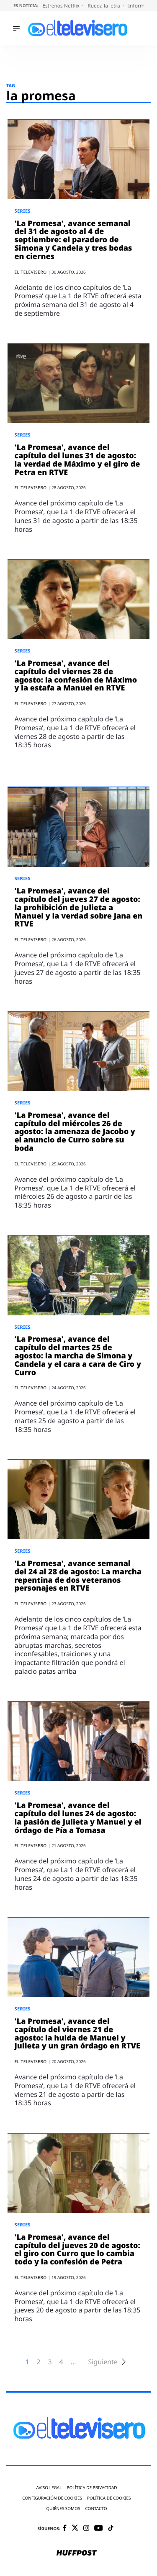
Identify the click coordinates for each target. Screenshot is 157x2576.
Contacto (96, 2509)
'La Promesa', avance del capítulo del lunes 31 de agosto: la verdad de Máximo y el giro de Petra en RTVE (77, 460)
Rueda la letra (104, 6)
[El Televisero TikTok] (111, 2529)
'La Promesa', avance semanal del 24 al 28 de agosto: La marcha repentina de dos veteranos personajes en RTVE (78, 1576)
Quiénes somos (63, 2509)
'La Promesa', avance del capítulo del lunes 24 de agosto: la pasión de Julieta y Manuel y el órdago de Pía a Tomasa (78, 1818)
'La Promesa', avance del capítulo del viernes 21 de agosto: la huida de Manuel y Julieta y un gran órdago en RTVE (77, 2034)
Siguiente (103, 2362)
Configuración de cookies (52, 2498)
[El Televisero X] (75, 2528)
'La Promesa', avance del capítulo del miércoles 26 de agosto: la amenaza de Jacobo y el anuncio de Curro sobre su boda (75, 1132)
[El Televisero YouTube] (99, 2529)
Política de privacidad (92, 2488)
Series (22, 211)
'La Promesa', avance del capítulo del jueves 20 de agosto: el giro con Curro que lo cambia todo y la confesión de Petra (77, 2250)
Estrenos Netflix (62, 6)
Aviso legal (49, 2488)
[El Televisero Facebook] (65, 2529)
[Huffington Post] (77, 2553)
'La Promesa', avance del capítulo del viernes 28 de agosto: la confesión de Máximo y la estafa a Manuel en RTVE (76, 676)
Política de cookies (109, 2498)
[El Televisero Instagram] (86, 2529)
